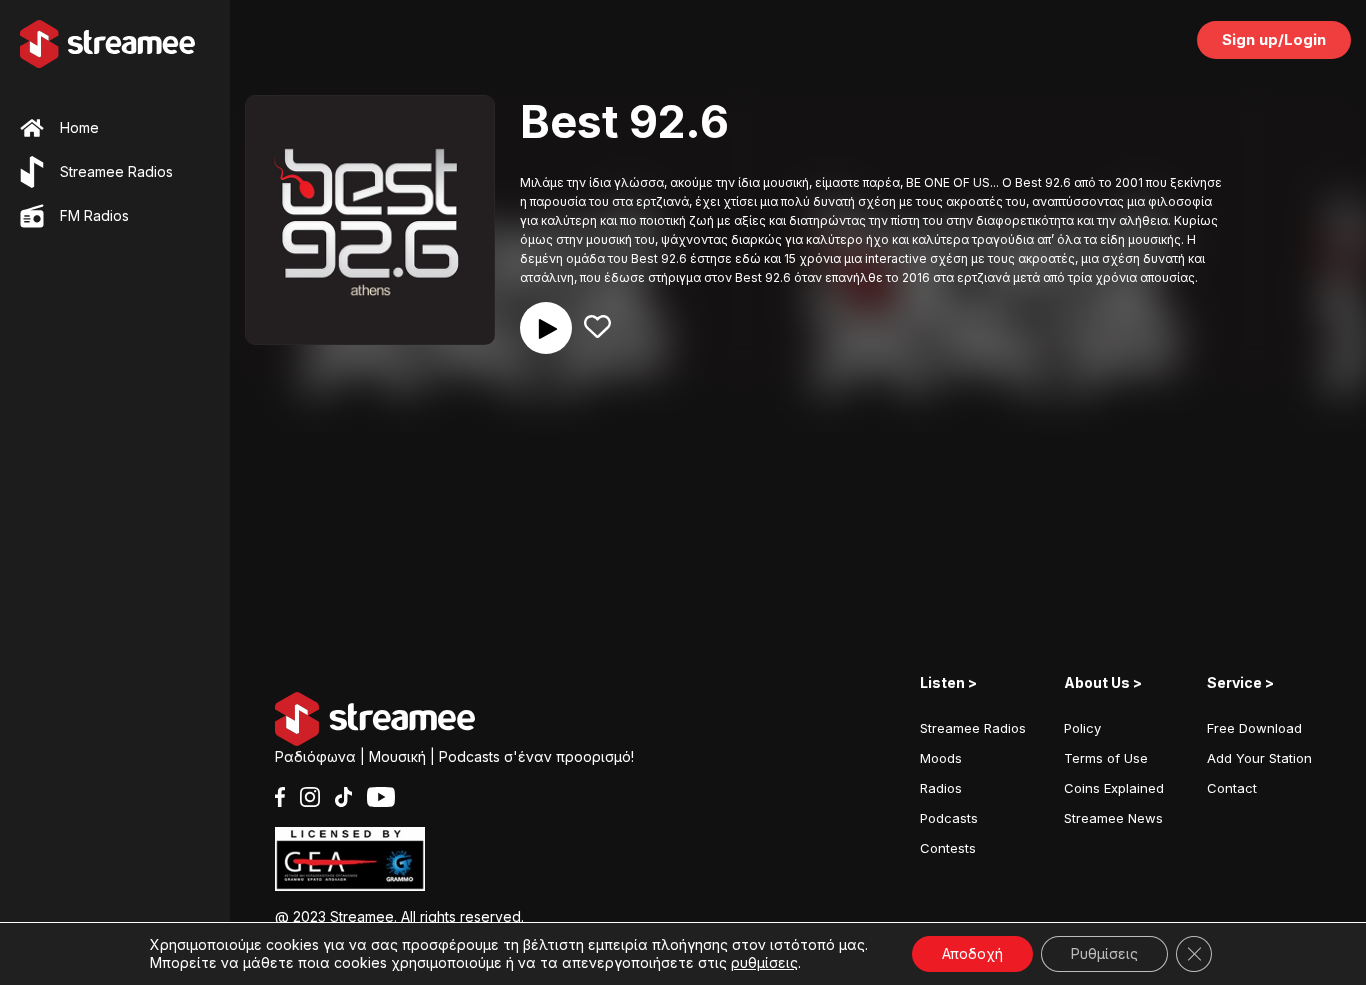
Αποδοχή (972, 953)
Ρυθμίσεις (1104, 953)
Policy (1082, 728)
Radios (941, 788)
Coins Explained (1114, 788)
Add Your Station (1259, 758)
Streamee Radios (973, 728)
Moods (941, 758)
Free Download (1254, 728)
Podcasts (949, 818)
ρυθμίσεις (764, 962)
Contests (948, 848)
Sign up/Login (1274, 39)
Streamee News (1113, 818)
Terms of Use (1106, 758)
